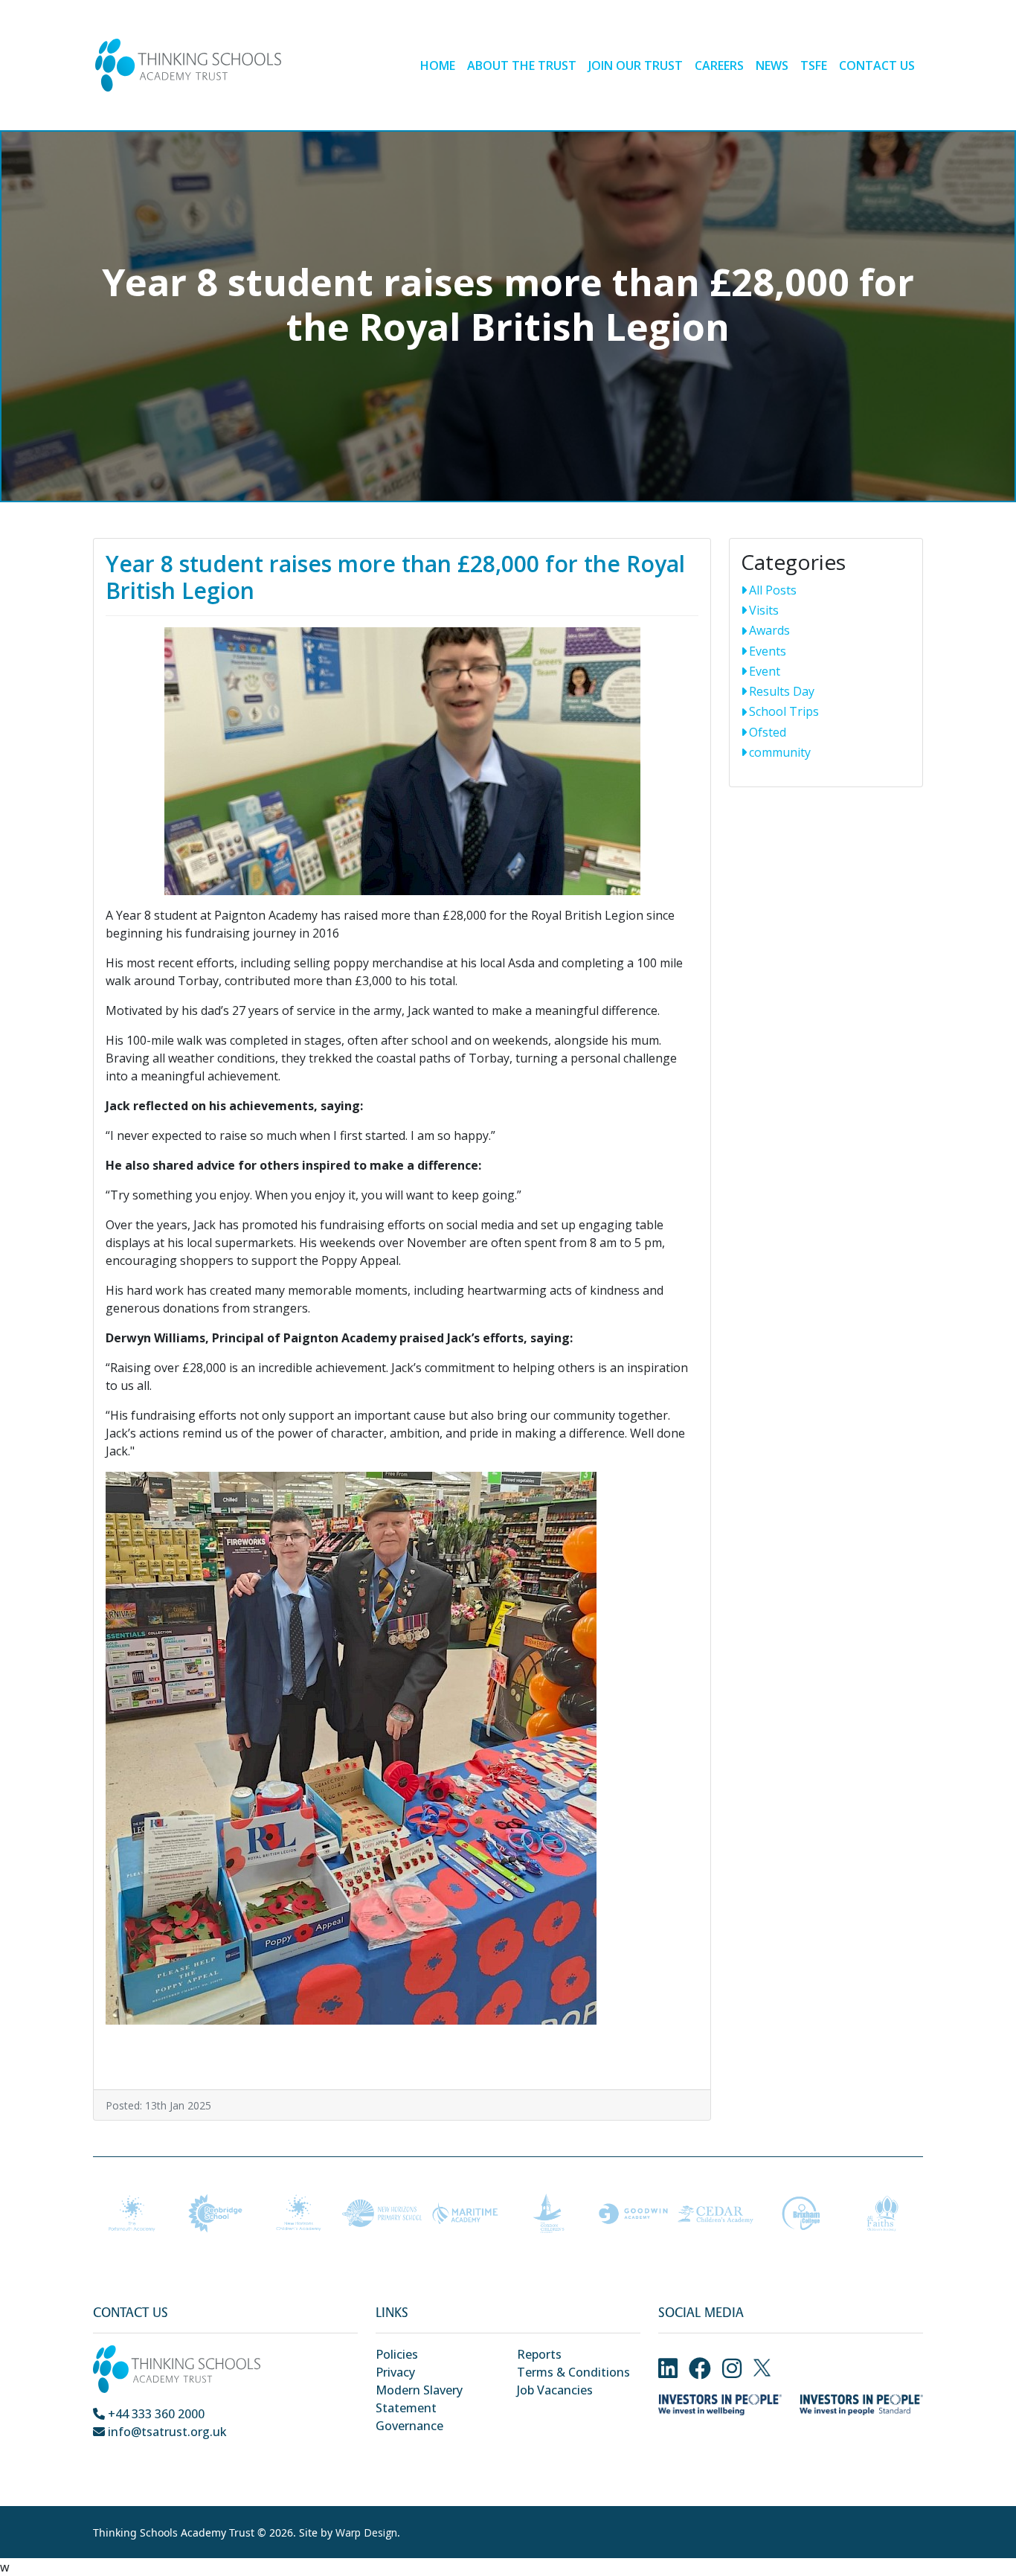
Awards (769, 630)
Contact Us (877, 65)
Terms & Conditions (573, 2372)
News (772, 65)
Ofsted (768, 732)
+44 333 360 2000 (155, 2414)
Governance (409, 2426)
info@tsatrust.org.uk (166, 2432)
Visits (764, 610)
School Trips (784, 711)
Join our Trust (636, 65)
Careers (719, 65)
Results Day (782, 691)
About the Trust (522, 65)
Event (765, 671)
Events (768, 651)
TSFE (814, 65)
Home (438, 65)
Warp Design (366, 2532)
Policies (397, 2354)
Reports (539, 2354)
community (780, 752)
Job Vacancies (555, 2390)
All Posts (773, 590)
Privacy (395, 2372)
